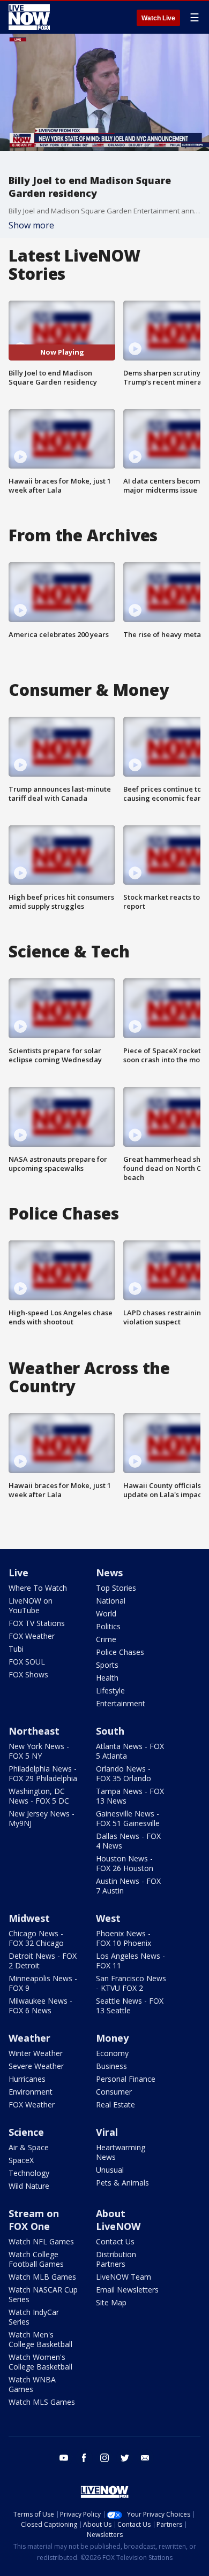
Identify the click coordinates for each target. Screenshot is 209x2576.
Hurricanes (27, 2079)
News (109, 1573)
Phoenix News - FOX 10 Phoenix (124, 1938)
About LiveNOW (118, 2220)
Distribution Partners (116, 2259)
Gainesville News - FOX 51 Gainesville (128, 1818)
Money (112, 2038)
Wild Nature (29, 2186)
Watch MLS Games (42, 2402)
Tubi (16, 1649)
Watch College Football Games (36, 2259)
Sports (107, 1665)
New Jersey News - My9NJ (42, 1818)
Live (18, 1573)
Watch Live (158, 18)
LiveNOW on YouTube (31, 1605)
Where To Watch (38, 1588)
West (108, 1918)
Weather (29, 2038)
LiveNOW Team (124, 2277)
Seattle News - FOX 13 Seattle (130, 2006)
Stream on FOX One (34, 2220)
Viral (107, 2132)
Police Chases (120, 1652)
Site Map (111, 2302)
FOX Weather (32, 1636)
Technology (29, 2173)
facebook (84, 2458)
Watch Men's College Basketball (40, 2339)
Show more (31, 225)
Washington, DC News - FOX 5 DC (39, 1796)
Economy (112, 2053)
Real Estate (115, 2104)
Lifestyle (110, 1690)
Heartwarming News (121, 2152)
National (111, 1601)
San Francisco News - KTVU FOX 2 (131, 1983)
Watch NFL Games (41, 2241)
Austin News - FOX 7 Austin (128, 1886)
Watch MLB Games (42, 2277)
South (110, 1731)
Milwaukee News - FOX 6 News (40, 2006)
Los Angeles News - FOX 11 (130, 1961)
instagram (104, 2458)
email (145, 2458)
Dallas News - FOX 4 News (128, 1841)
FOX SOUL (27, 1662)
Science (26, 2132)
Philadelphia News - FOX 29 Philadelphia (43, 1773)
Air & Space (29, 2147)
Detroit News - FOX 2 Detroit (43, 1961)
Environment (31, 2092)
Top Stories (116, 1588)
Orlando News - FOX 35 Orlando (124, 1773)
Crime (106, 1639)
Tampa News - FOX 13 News (130, 1796)
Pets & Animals (122, 2183)
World (106, 1613)
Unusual (110, 2170)
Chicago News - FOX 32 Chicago (36, 1938)
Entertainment (121, 1703)
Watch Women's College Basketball (40, 2362)
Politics (108, 1626)
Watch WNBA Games (32, 2384)
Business (111, 2066)
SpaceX (21, 2160)
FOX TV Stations (37, 1623)
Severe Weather (36, 2066)
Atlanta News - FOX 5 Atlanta (130, 1751)
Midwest (29, 1918)
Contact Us (115, 2241)
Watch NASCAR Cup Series (43, 2294)
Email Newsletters (127, 2290)
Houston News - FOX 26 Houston (125, 1863)
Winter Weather (36, 2053)
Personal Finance (126, 2079)
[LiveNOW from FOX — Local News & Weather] (29, 17)
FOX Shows (28, 1674)
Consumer (114, 2092)
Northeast (34, 1731)
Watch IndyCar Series (34, 2317)
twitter (125, 2458)
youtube (64, 2458)
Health (107, 1678)
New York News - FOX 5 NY (39, 1751)
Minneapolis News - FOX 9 (43, 1983)
